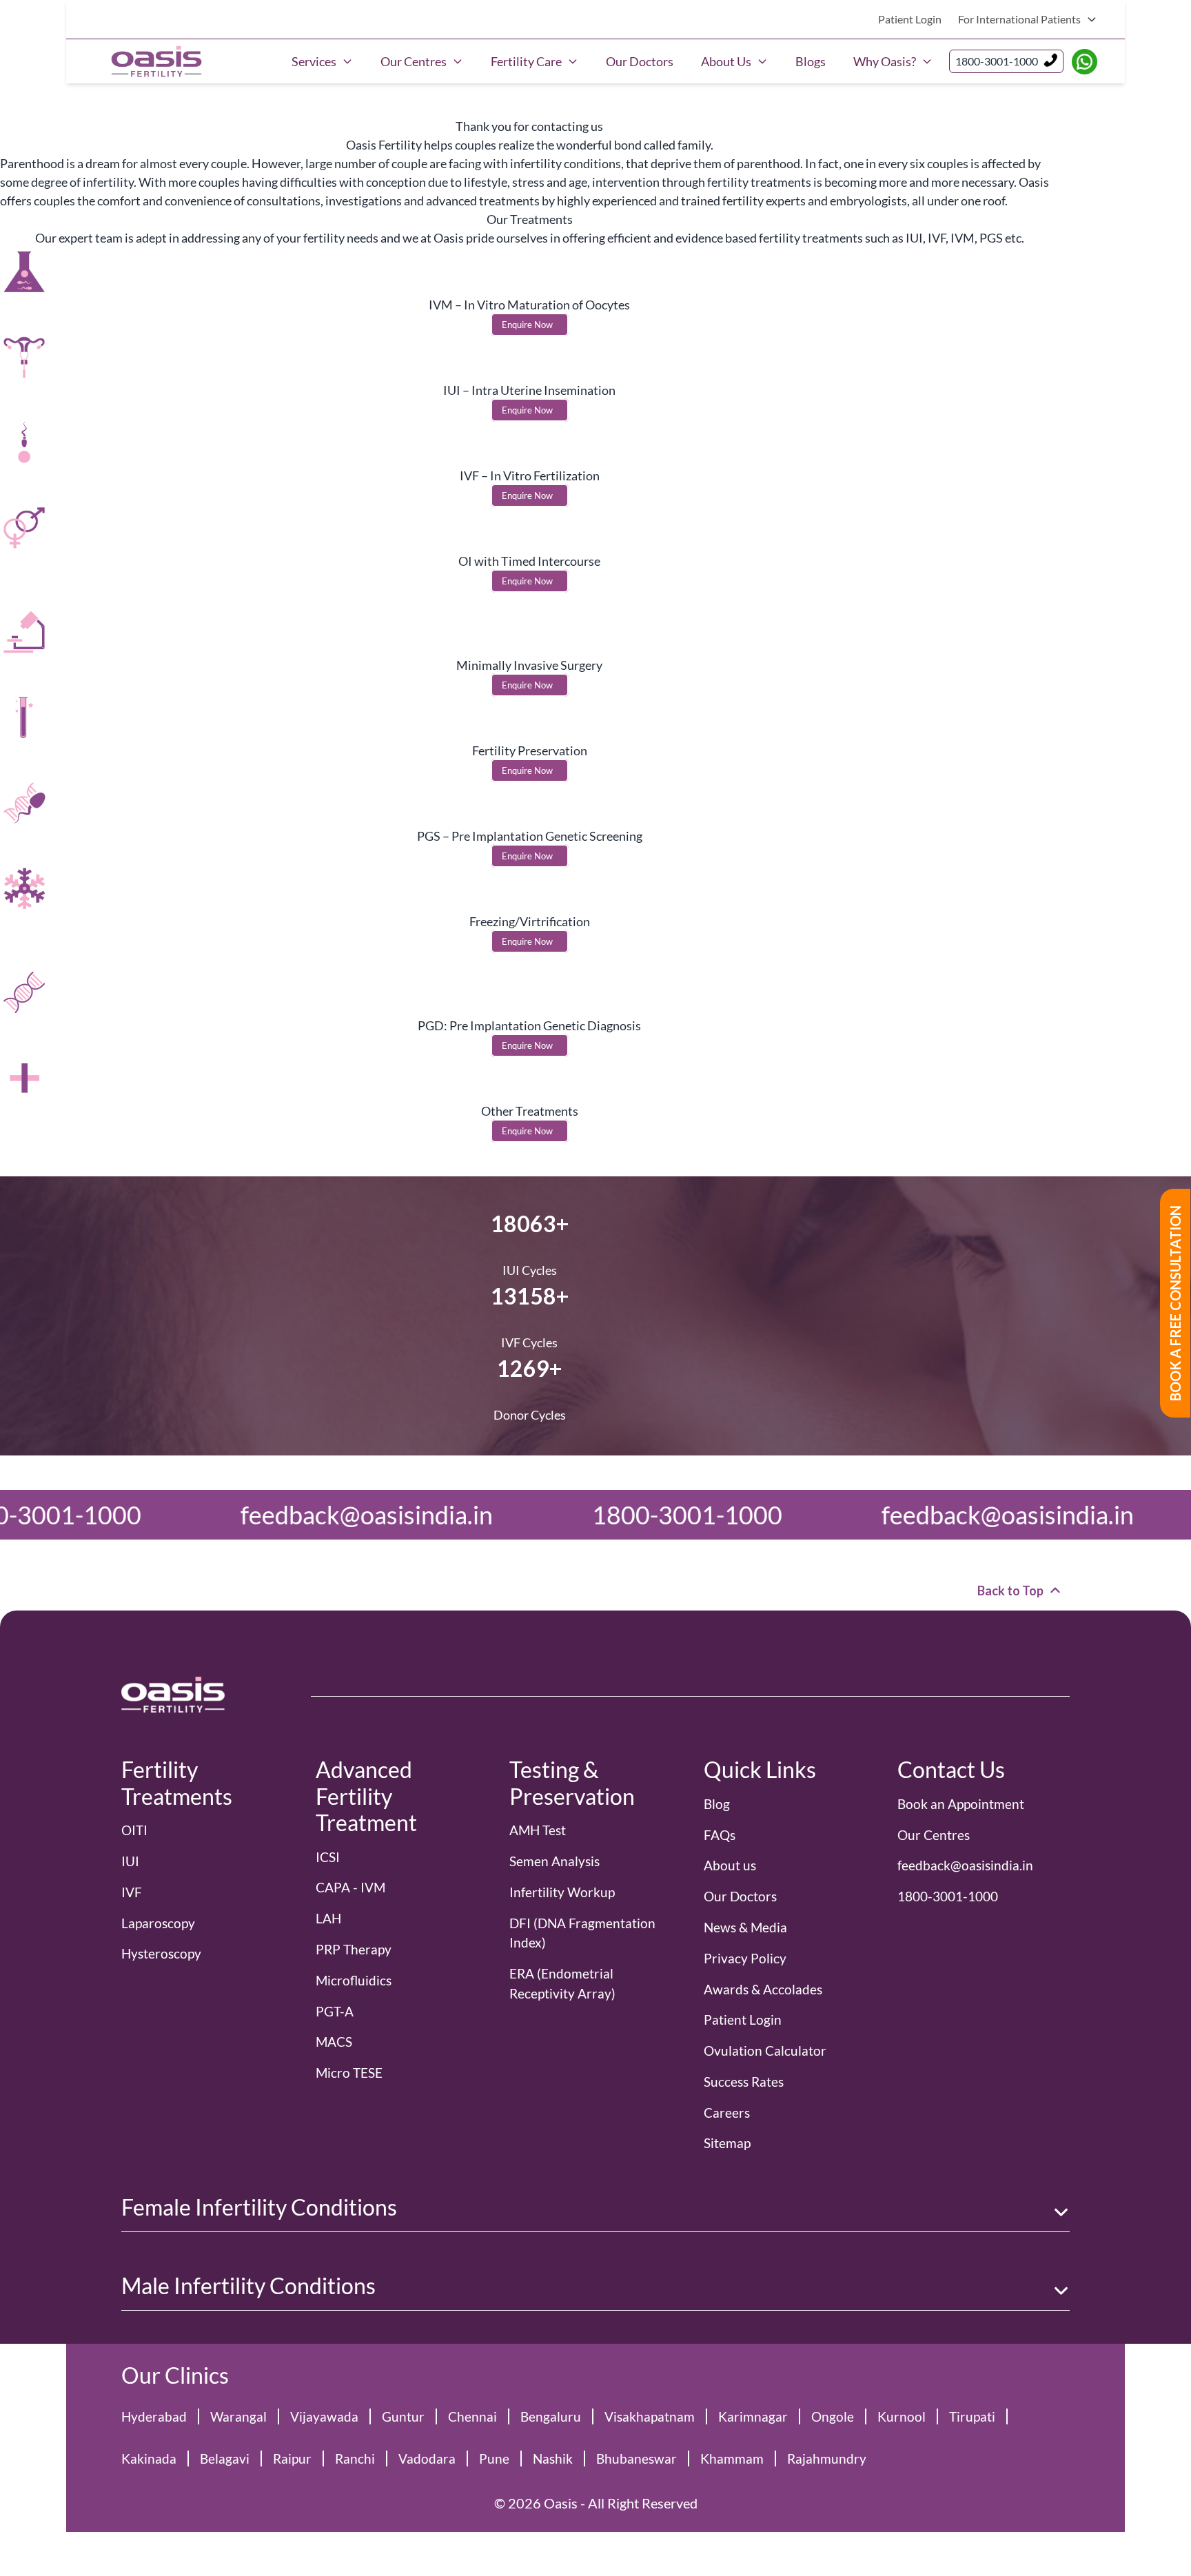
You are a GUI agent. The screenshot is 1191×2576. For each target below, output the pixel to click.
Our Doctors (640, 61)
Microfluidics (354, 1980)
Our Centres (414, 61)
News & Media (745, 1927)
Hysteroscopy (161, 1953)
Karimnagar (753, 2416)
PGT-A (335, 2011)
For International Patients (1019, 19)
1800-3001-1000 (997, 61)
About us (730, 1865)
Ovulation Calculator (765, 2051)
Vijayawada (324, 2416)
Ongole (833, 2416)
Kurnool (902, 2416)
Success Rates (744, 2082)
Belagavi (225, 2459)
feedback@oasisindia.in (742, 1515)
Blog (717, 1804)
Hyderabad (154, 2416)
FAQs (720, 1835)
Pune (494, 2459)
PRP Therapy (354, 1949)
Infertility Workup (562, 1892)
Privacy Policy (745, 1958)
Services (314, 61)
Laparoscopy (158, 1923)
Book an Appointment (961, 1804)
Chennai (472, 2416)
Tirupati (972, 2416)
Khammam (732, 2459)
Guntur (403, 2416)
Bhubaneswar (637, 2459)
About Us (726, 61)
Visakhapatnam (650, 2416)
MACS (334, 2042)
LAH (328, 1918)
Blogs (811, 61)
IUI (130, 1861)
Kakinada (149, 2459)
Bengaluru (551, 2416)
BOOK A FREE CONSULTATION (1175, 1303)
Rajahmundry (827, 2459)
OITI (134, 1830)
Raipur (292, 2459)
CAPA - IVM (350, 1887)
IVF (132, 1892)
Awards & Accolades (763, 1989)
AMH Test (538, 1830)
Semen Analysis (554, 1861)
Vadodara (427, 2459)
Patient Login (910, 19)
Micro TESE (349, 2073)
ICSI (328, 1857)
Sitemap (727, 2143)
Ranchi (355, 2459)
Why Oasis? (885, 61)
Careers (727, 2113)
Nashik (553, 2459)
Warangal (238, 2416)
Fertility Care (526, 61)
